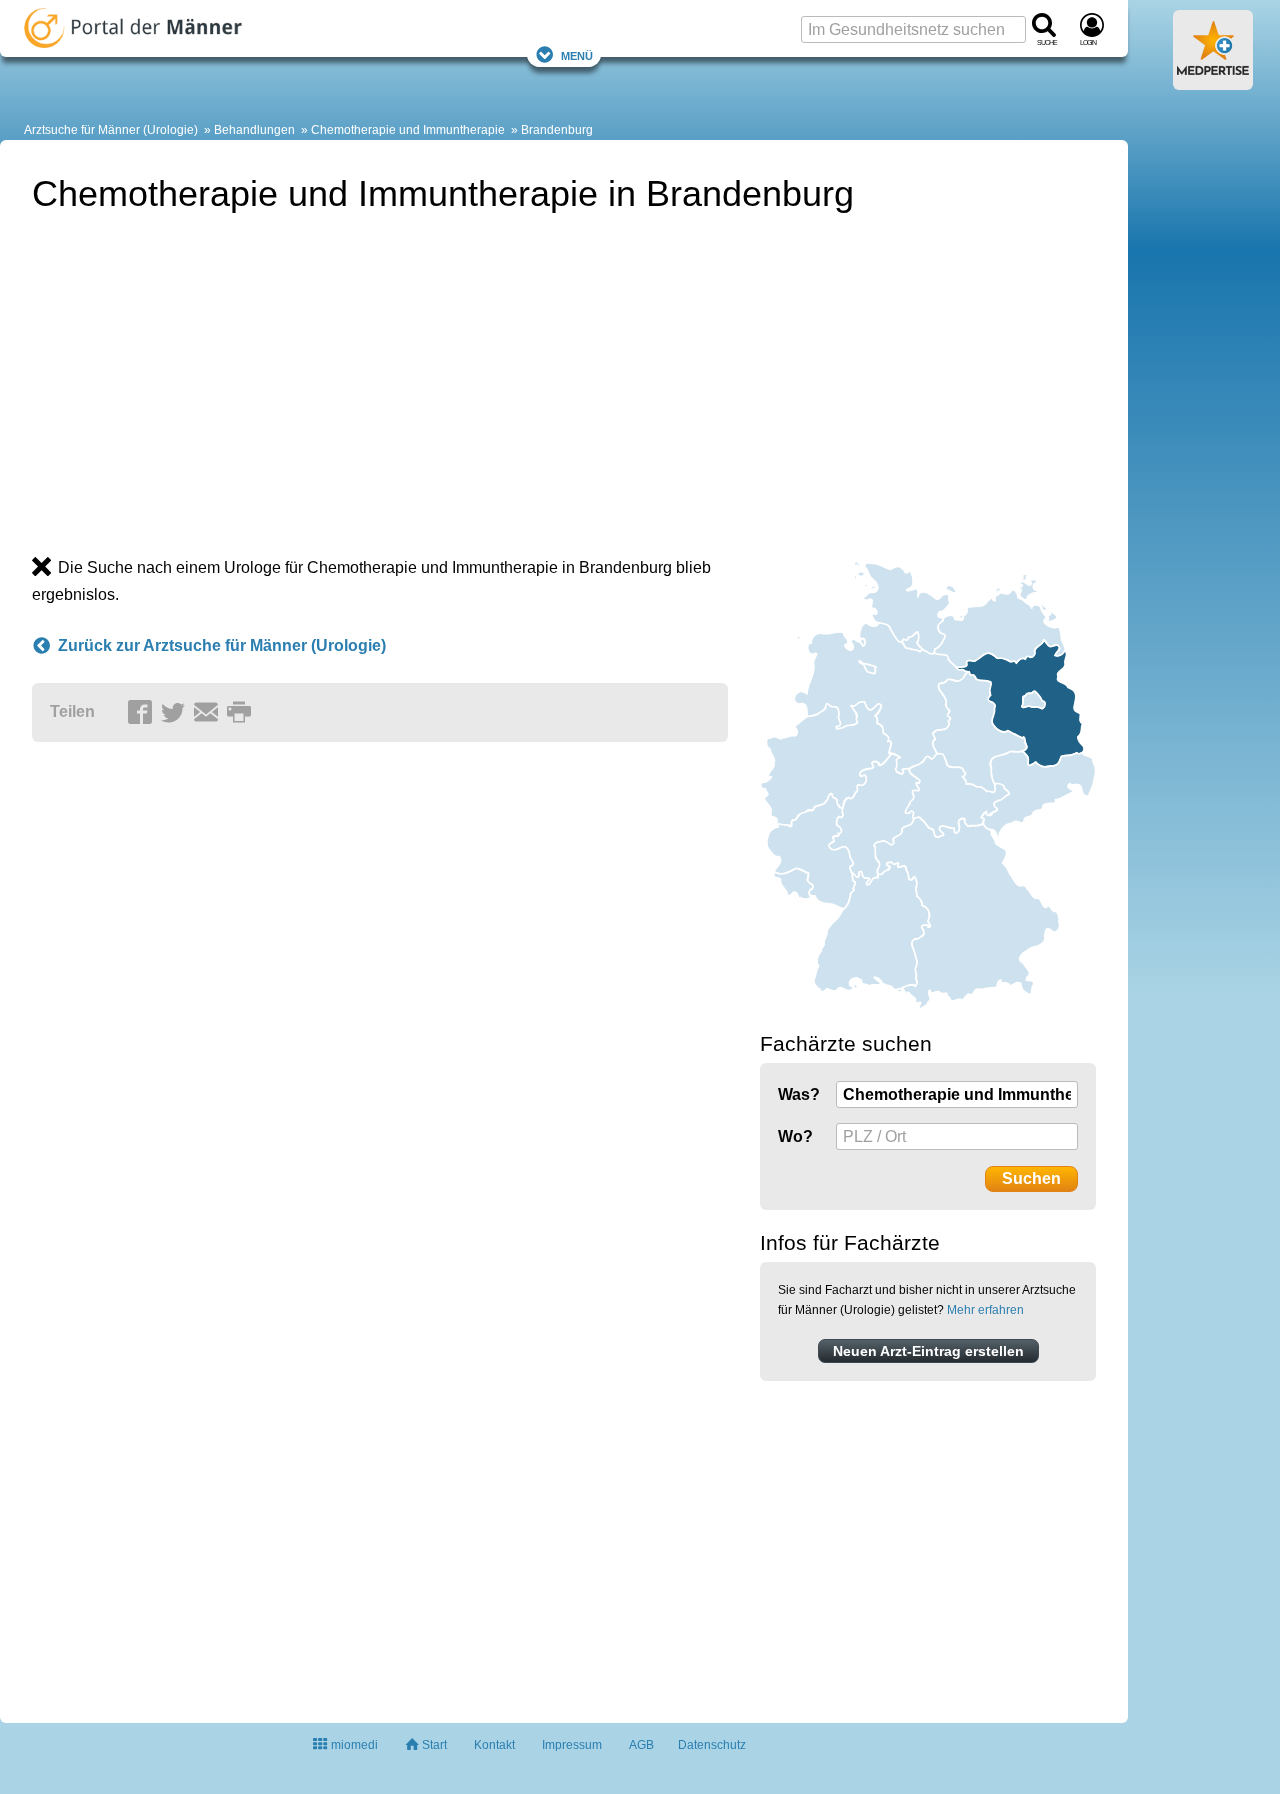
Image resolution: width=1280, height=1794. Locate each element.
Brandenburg (557, 130)
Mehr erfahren (985, 1310)
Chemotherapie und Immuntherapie (408, 130)
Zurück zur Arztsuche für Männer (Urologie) (222, 645)
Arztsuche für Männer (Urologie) (111, 130)
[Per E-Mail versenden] (209, 713)
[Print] (242, 713)
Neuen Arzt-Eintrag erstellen (928, 1351)
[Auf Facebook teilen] (143, 713)
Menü (577, 54)
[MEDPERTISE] (1213, 82)
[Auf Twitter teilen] (176, 713)
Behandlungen (254, 130)
